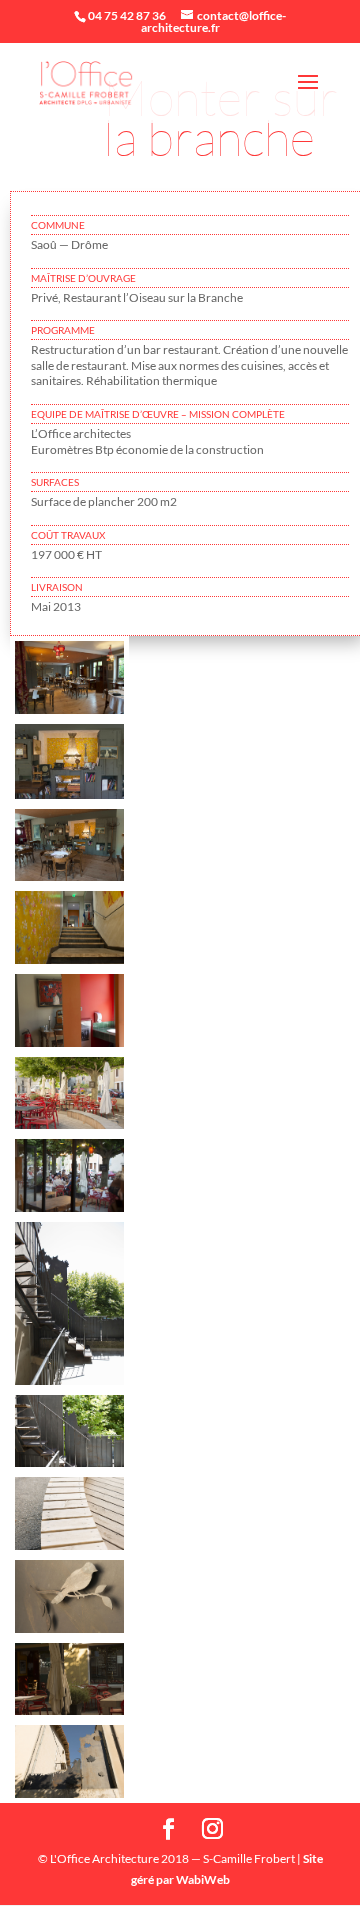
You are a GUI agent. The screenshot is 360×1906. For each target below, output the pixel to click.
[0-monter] (69, 1211)
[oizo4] (69, 1128)
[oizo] (69, 963)
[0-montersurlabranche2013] (69, 880)
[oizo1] (69, 1797)
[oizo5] (69, 1549)
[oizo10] (69, 713)
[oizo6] (69, 798)
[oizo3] (69, 1632)
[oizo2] (69, 1714)
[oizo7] (69, 1466)
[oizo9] (69, 1046)
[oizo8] (69, 1384)
